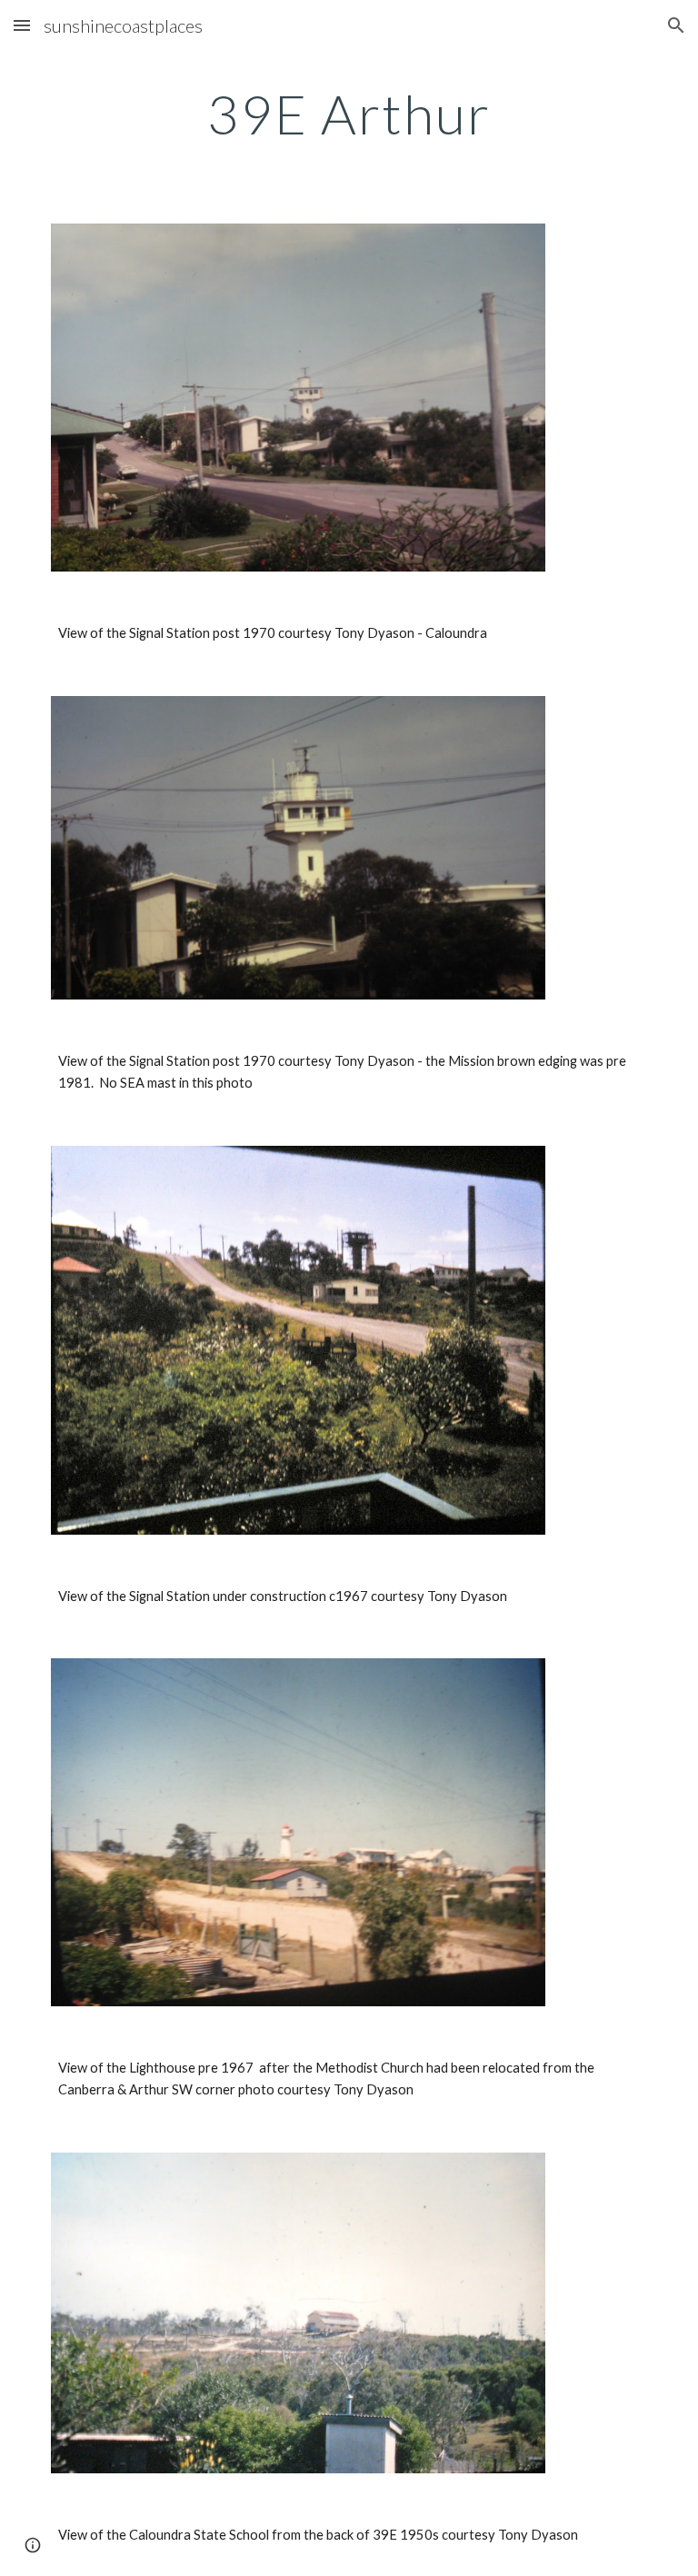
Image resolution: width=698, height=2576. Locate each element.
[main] (349, 114)
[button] (22, 25)
